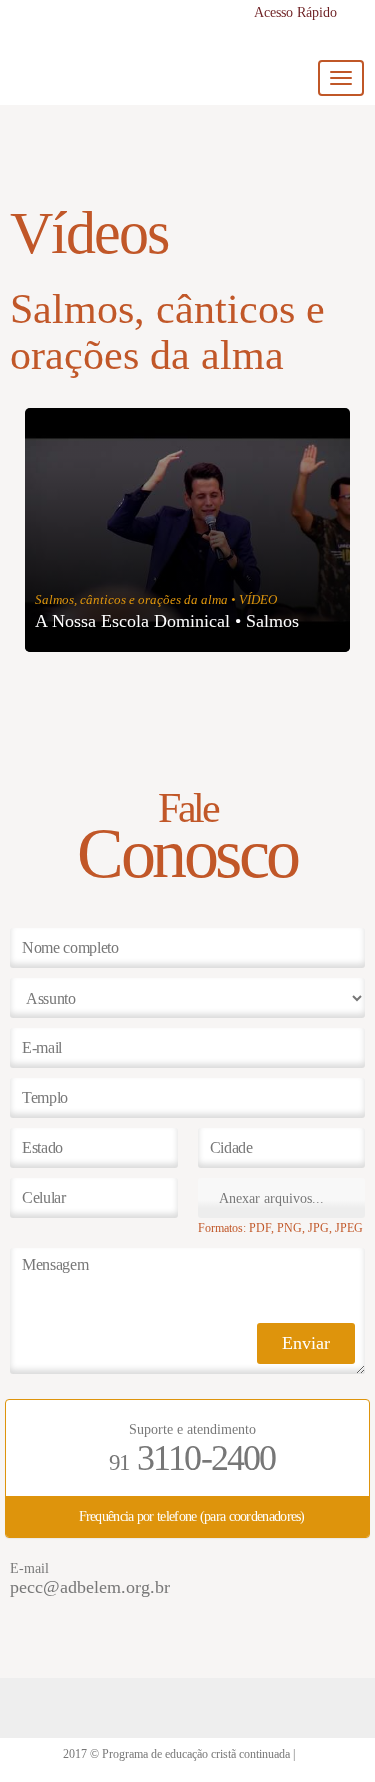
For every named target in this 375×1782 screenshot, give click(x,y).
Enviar (306, 1343)
